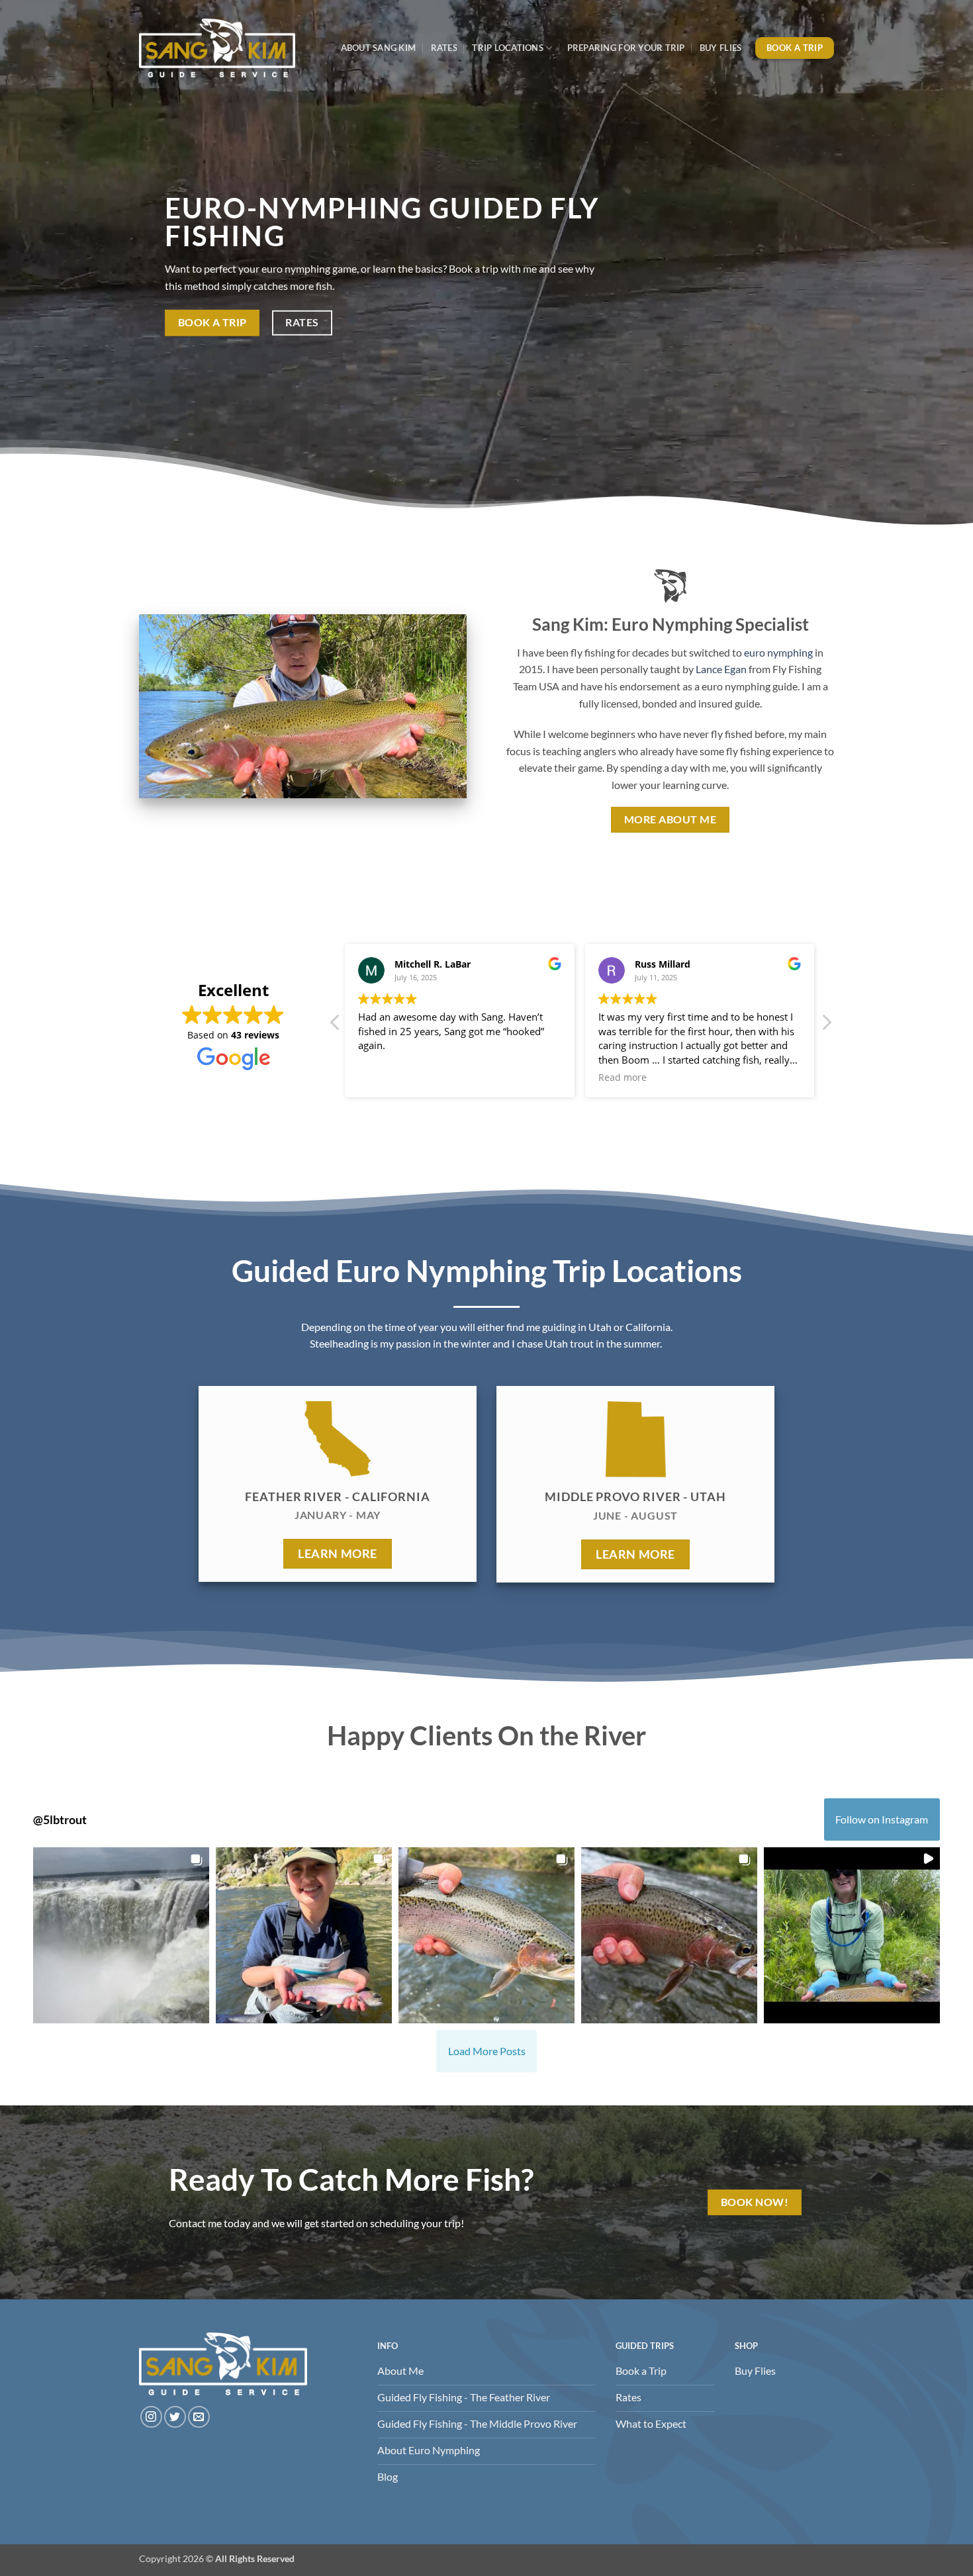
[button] (826, 1026)
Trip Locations (508, 48)
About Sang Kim (379, 48)
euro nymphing (778, 652)
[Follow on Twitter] (175, 2417)
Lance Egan (721, 669)
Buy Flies (720, 48)
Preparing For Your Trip (626, 48)
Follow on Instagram (882, 1819)
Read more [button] (384, 1078)
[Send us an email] (199, 2417)
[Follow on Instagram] (151, 2417)
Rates (444, 48)
